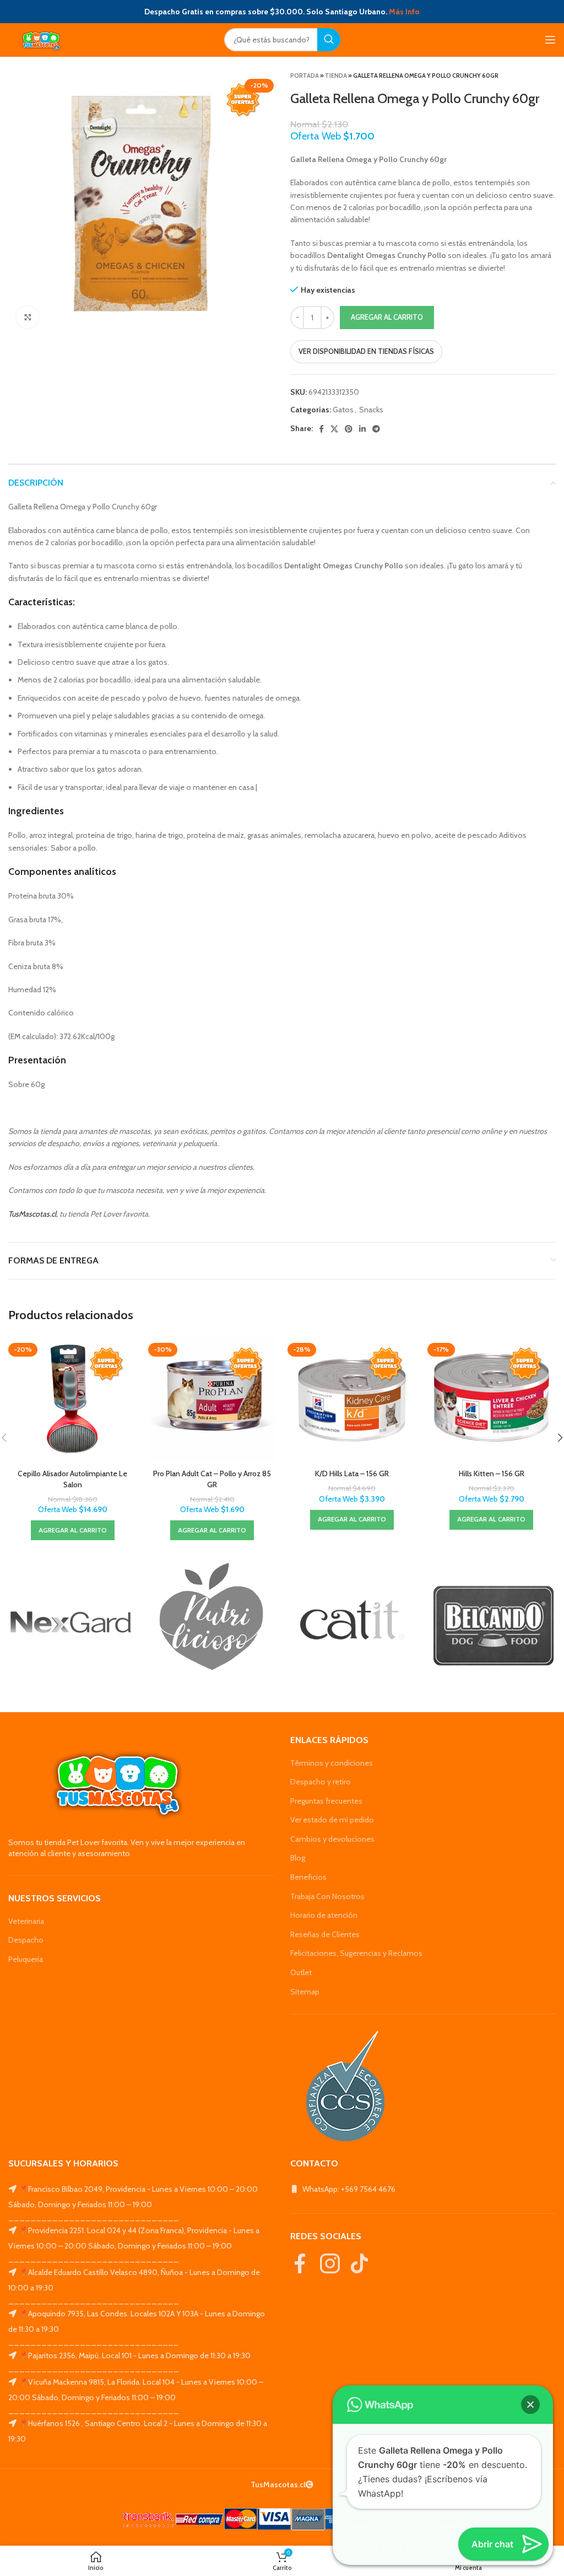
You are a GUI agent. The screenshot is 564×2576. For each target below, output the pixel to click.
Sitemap (305, 1992)
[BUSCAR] (329, 40)
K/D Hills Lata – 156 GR (352, 1473)
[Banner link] (70, 1622)
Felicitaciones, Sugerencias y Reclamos (356, 1953)
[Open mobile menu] (550, 40)
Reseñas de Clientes (325, 1934)
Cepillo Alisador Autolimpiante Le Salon (72, 1479)
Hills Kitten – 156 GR (492, 1473)
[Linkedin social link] (362, 429)
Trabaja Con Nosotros (327, 1896)
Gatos (343, 410)
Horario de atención (324, 1915)
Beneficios (308, 1877)
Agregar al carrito (387, 317)
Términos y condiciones (332, 1763)
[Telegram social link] (376, 429)
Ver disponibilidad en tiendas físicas (366, 351)
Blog (298, 1858)
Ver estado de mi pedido (332, 1820)
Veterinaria (26, 1921)
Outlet (301, 1972)
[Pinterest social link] (349, 429)
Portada (305, 76)
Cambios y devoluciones (332, 1839)
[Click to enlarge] (28, 317)
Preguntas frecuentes (326, 1801)
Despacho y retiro (321, 1782)
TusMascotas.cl (32, 1214)
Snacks (371, 410)
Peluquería (26, 1959)
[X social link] (334, 429)
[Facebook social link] (321, 429)
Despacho (26, 1940)
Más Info (404, 12)
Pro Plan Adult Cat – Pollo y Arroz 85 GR (212, 1479)
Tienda (336, 76)
